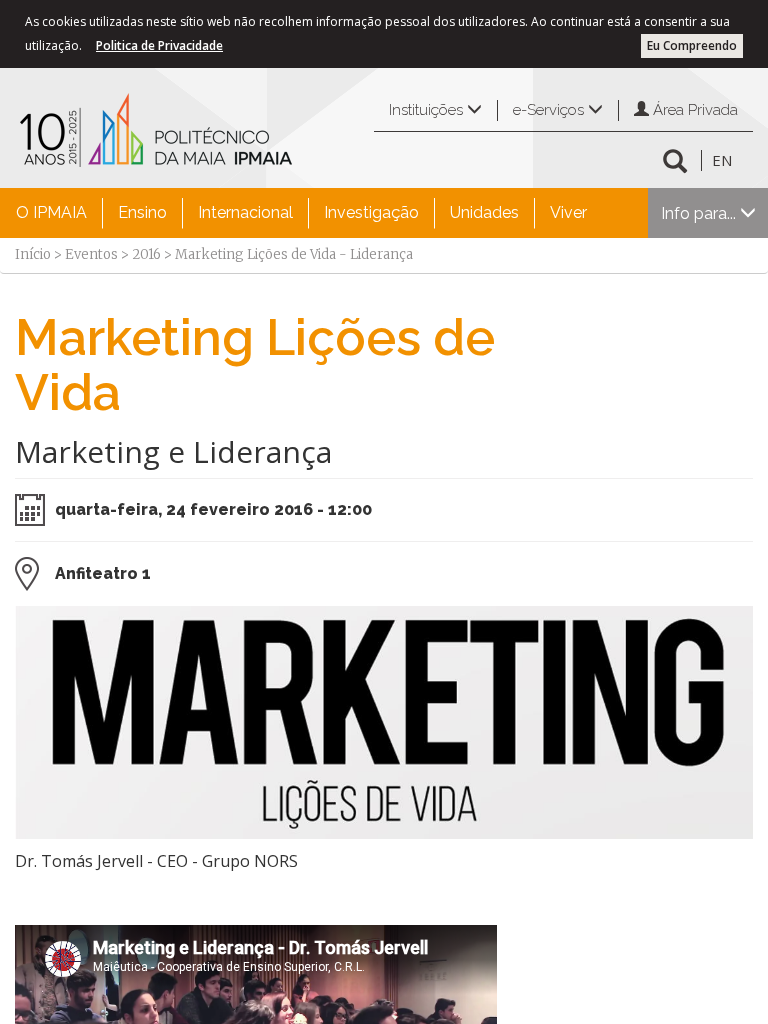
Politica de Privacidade (159, 45)
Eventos (91, 254)
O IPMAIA (51, 212)
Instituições (428, 110)
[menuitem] (51, 213)
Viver (568, 212)
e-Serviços (550, 110)
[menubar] (301, 213)
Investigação (371, 212)
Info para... (700, 213)
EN (722, 160)
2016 (146, 254)
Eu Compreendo (692, 45)
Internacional (245, 212)
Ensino (142, 212)
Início (33, 254)
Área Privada (693, 110)
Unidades (484, 212)
